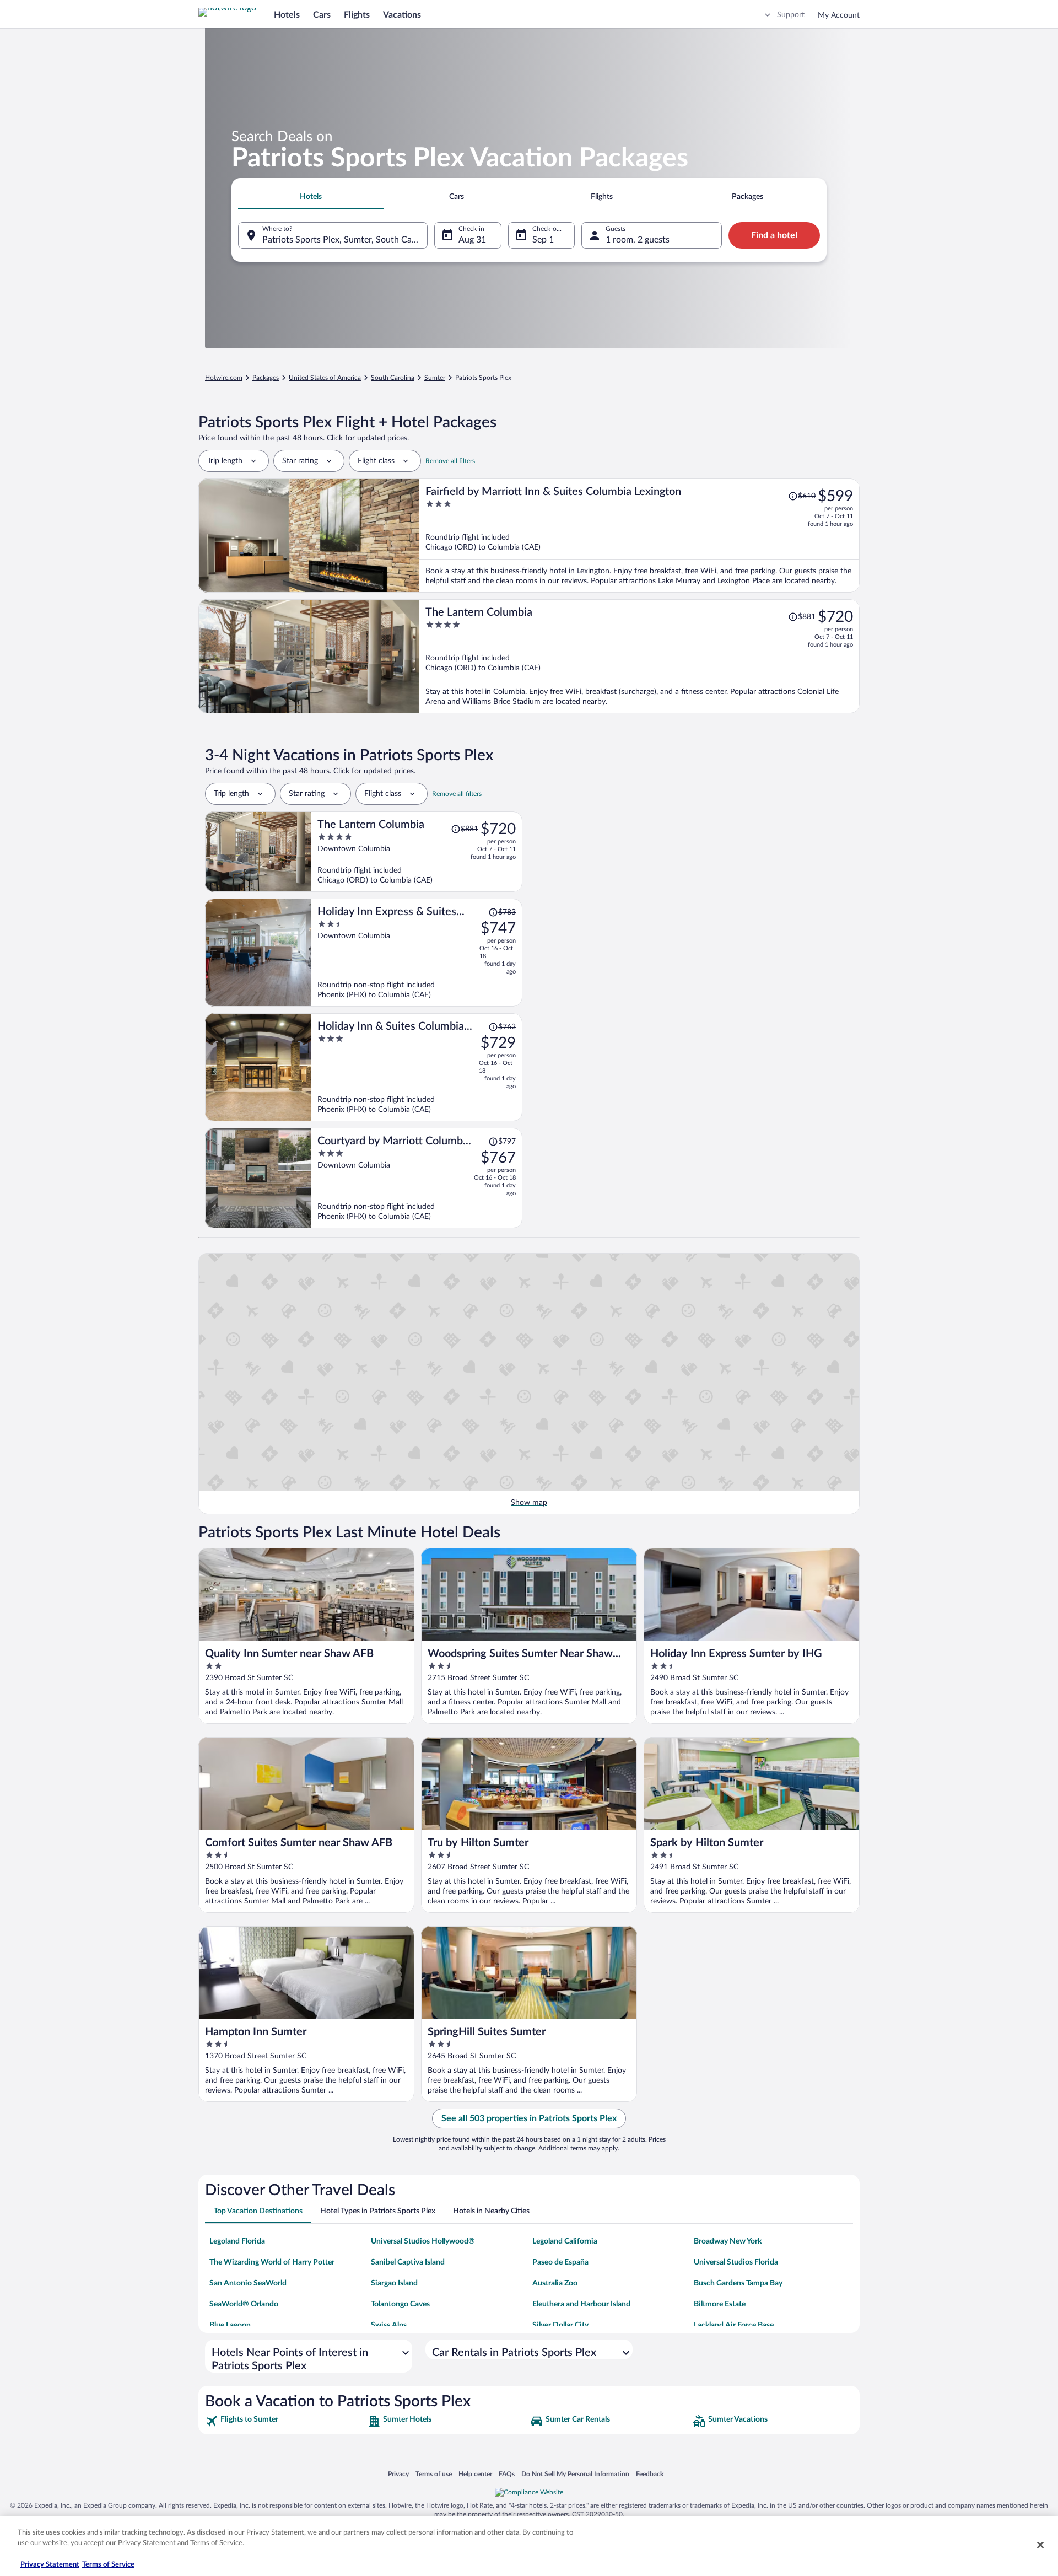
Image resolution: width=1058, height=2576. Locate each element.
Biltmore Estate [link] (720, 2304)
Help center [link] (475, 2475)
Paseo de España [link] (560, 2262)
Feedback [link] (650, 2475)
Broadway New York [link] (728, 2241)
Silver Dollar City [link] (560, 2325)
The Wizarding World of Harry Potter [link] (272, 2262)
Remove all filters (450, 461)
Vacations (402, 15)
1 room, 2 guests (638, 240)
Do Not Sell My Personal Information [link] (575, 2475)
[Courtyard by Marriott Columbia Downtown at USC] (417, 1178)
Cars (322, 15)
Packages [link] (266, 378)
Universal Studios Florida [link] (736, 2262)
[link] (285, 2421)
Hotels (287, 15)
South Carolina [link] (393, 378)
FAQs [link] (507, 2475)
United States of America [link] (325, 378)
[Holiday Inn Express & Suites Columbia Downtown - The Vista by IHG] (417, 953)
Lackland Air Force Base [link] (734, 2325)
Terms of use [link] (434, 2475)
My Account (839, 15)
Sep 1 (543, 240)
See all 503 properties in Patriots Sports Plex (529, 2118)
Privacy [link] (398, 2475)
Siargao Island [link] (394, 2283)
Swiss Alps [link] (389, 2325)
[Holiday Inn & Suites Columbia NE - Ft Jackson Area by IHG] (417, 1067)
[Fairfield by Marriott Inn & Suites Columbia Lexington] (639, 536)
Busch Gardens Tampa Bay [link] (738, 2283)
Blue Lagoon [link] (230, 2325)
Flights (357, 15)
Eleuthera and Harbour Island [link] (581, 2304)
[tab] (311, 197)
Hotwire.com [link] (224, 378)
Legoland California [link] (565, 2241)
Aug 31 (472, 240)
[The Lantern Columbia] (639, 656)
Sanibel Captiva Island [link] (408, 2262)
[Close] (1040, 2545)
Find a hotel (774, 235)
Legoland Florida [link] (237, 2241)
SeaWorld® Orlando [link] (244, 2304)
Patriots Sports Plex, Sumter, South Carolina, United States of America (345, 240)
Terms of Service (108, 2565)
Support (791, 15)
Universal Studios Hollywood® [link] (423, 2241)
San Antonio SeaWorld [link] (248, 2283)
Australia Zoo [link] (555, 2283)
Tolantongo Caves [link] (400, 2304)
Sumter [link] (435, 378)
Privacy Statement (50, 2565)
